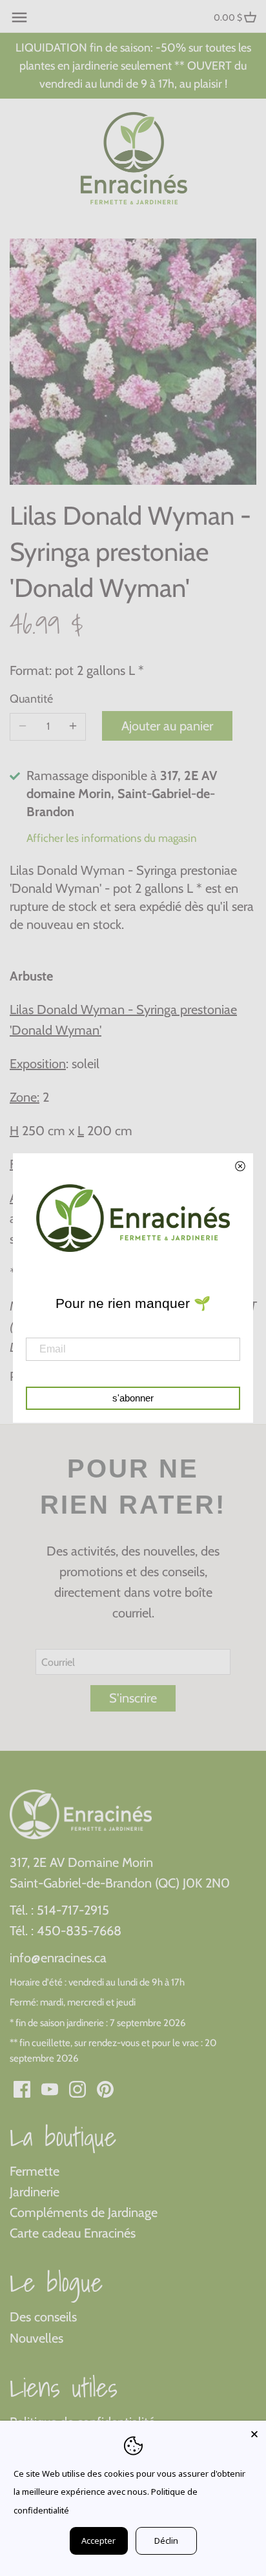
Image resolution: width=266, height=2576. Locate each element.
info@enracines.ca (58, 1958)
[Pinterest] (105, 2088)
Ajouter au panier (167, 726)
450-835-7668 (79, 1931)
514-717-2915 (73, 1910)
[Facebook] (22, 2088)
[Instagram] (77, 2088)
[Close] (254, 2432)
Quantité (31, 699)
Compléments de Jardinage (84, 2212)
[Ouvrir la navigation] (19, 17)
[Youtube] (50, 2088)
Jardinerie (35, 2192)
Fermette (35, 2171)
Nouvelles (36, 2338)
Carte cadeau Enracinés (73, 2233)
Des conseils (43, 2317)
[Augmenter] (73, 727)
